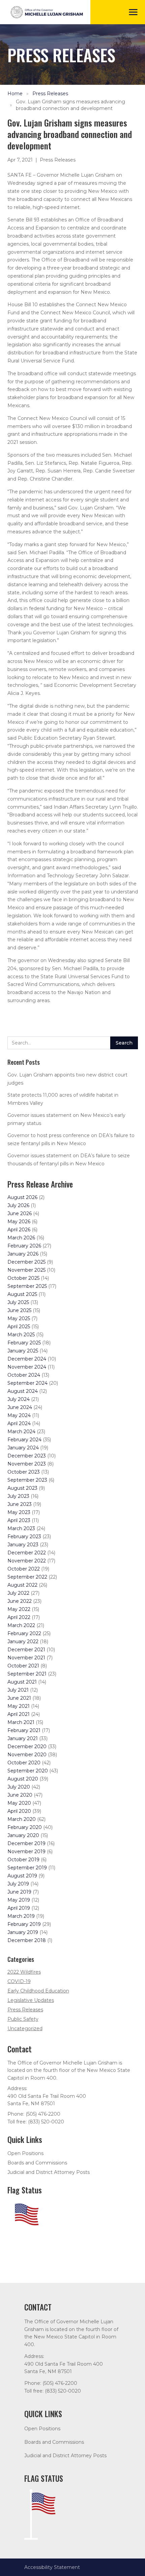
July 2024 (19, 1399)
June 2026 (20, 1213)
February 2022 (24, 1633)
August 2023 (22, 1488)
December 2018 (27, 1940)
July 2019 (18, 1884)
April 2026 (19, 1230)
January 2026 (23, 1254)
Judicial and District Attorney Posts (49, 2172)
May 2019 (19, 1900)
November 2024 (27, 1367)
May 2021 (19, 1706)
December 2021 (26, 1650)
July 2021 (18, 1690)
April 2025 (19, 1327)
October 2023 (24, 1472)
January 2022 (23, 1642)
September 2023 (27, 1480)
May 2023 (19, 1512)
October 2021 (23, 1666)
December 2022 (27, 1553)
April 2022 (19, 1617)
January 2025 (23, 1351)
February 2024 (24, 1440)
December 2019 (26, 1843)
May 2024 (19, 1415)
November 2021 (26, 1658)
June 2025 (19, 1310)
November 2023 (27, 1464)
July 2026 (18, 1205)
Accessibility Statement (52, 2567)
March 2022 (21, 1625)
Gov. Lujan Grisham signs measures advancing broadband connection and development (70, 105)
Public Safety (23, 2019)
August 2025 (22, 1294)
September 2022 (27, 1577)
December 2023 (27, 1456)
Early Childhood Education (38, 1991)
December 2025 (26, 1262)
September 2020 (28, 1771)
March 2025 (21, 1335)
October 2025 (23, 1278)
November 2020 (27, 1755)
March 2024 (21, 1432)
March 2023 (21, 1528)
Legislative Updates (31, 2000)
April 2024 (19, 1423)
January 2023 (23, 1545)
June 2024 (20, 1407)
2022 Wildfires (24, 1972)
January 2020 (23, 1835)
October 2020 (24, 1763)
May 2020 (19, 1803)
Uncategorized (25, 2028)
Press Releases (50, 94)
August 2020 (23, 1779)
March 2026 (21, 1238)
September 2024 (27, 1383)
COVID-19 (19, 1981)
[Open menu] (133, 12)
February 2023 (24, 1537)
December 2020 (27, 1746)
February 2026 (24, 1246)
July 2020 (19, 1787)
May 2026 (19, 1222)
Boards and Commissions (37, 2163)
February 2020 (25, 1827)
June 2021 (19, 1698)
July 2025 (18, 1302)
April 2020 (19, 1811)
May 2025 (19, 1318)
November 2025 (26, 1270)
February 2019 (24, 1924)
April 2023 (19, 1520)
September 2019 (27, 1868)
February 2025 (24, 1343)
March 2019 (21, 1916)
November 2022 (27, 1561)
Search (124, 1043)
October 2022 (24, 1569)
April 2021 (19, 1714)
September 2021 (27, 1674)
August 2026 (22, 1197)
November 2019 (26, 1851)
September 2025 (27, 1286)
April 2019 (19, 1908)
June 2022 (20, 1601)
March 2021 (21, 1722)
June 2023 (20, 1504)
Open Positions (25, 2153)
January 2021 (23, 1738)
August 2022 (22, 1585)
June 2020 (20, 1795)
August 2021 (22, 1682)
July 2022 (18, 1593)
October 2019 (23, 1860)
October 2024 (24, 1375)
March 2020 (22, 1819)
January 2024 (23, 1448)
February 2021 (24, 1730)
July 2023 (18, 1496)
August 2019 (22, 1876)
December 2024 (27, 1359)
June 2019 (19, 1892)
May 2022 (19, 1609)
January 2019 (23, 1932)
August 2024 (23, 1391)
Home (15, 94)
